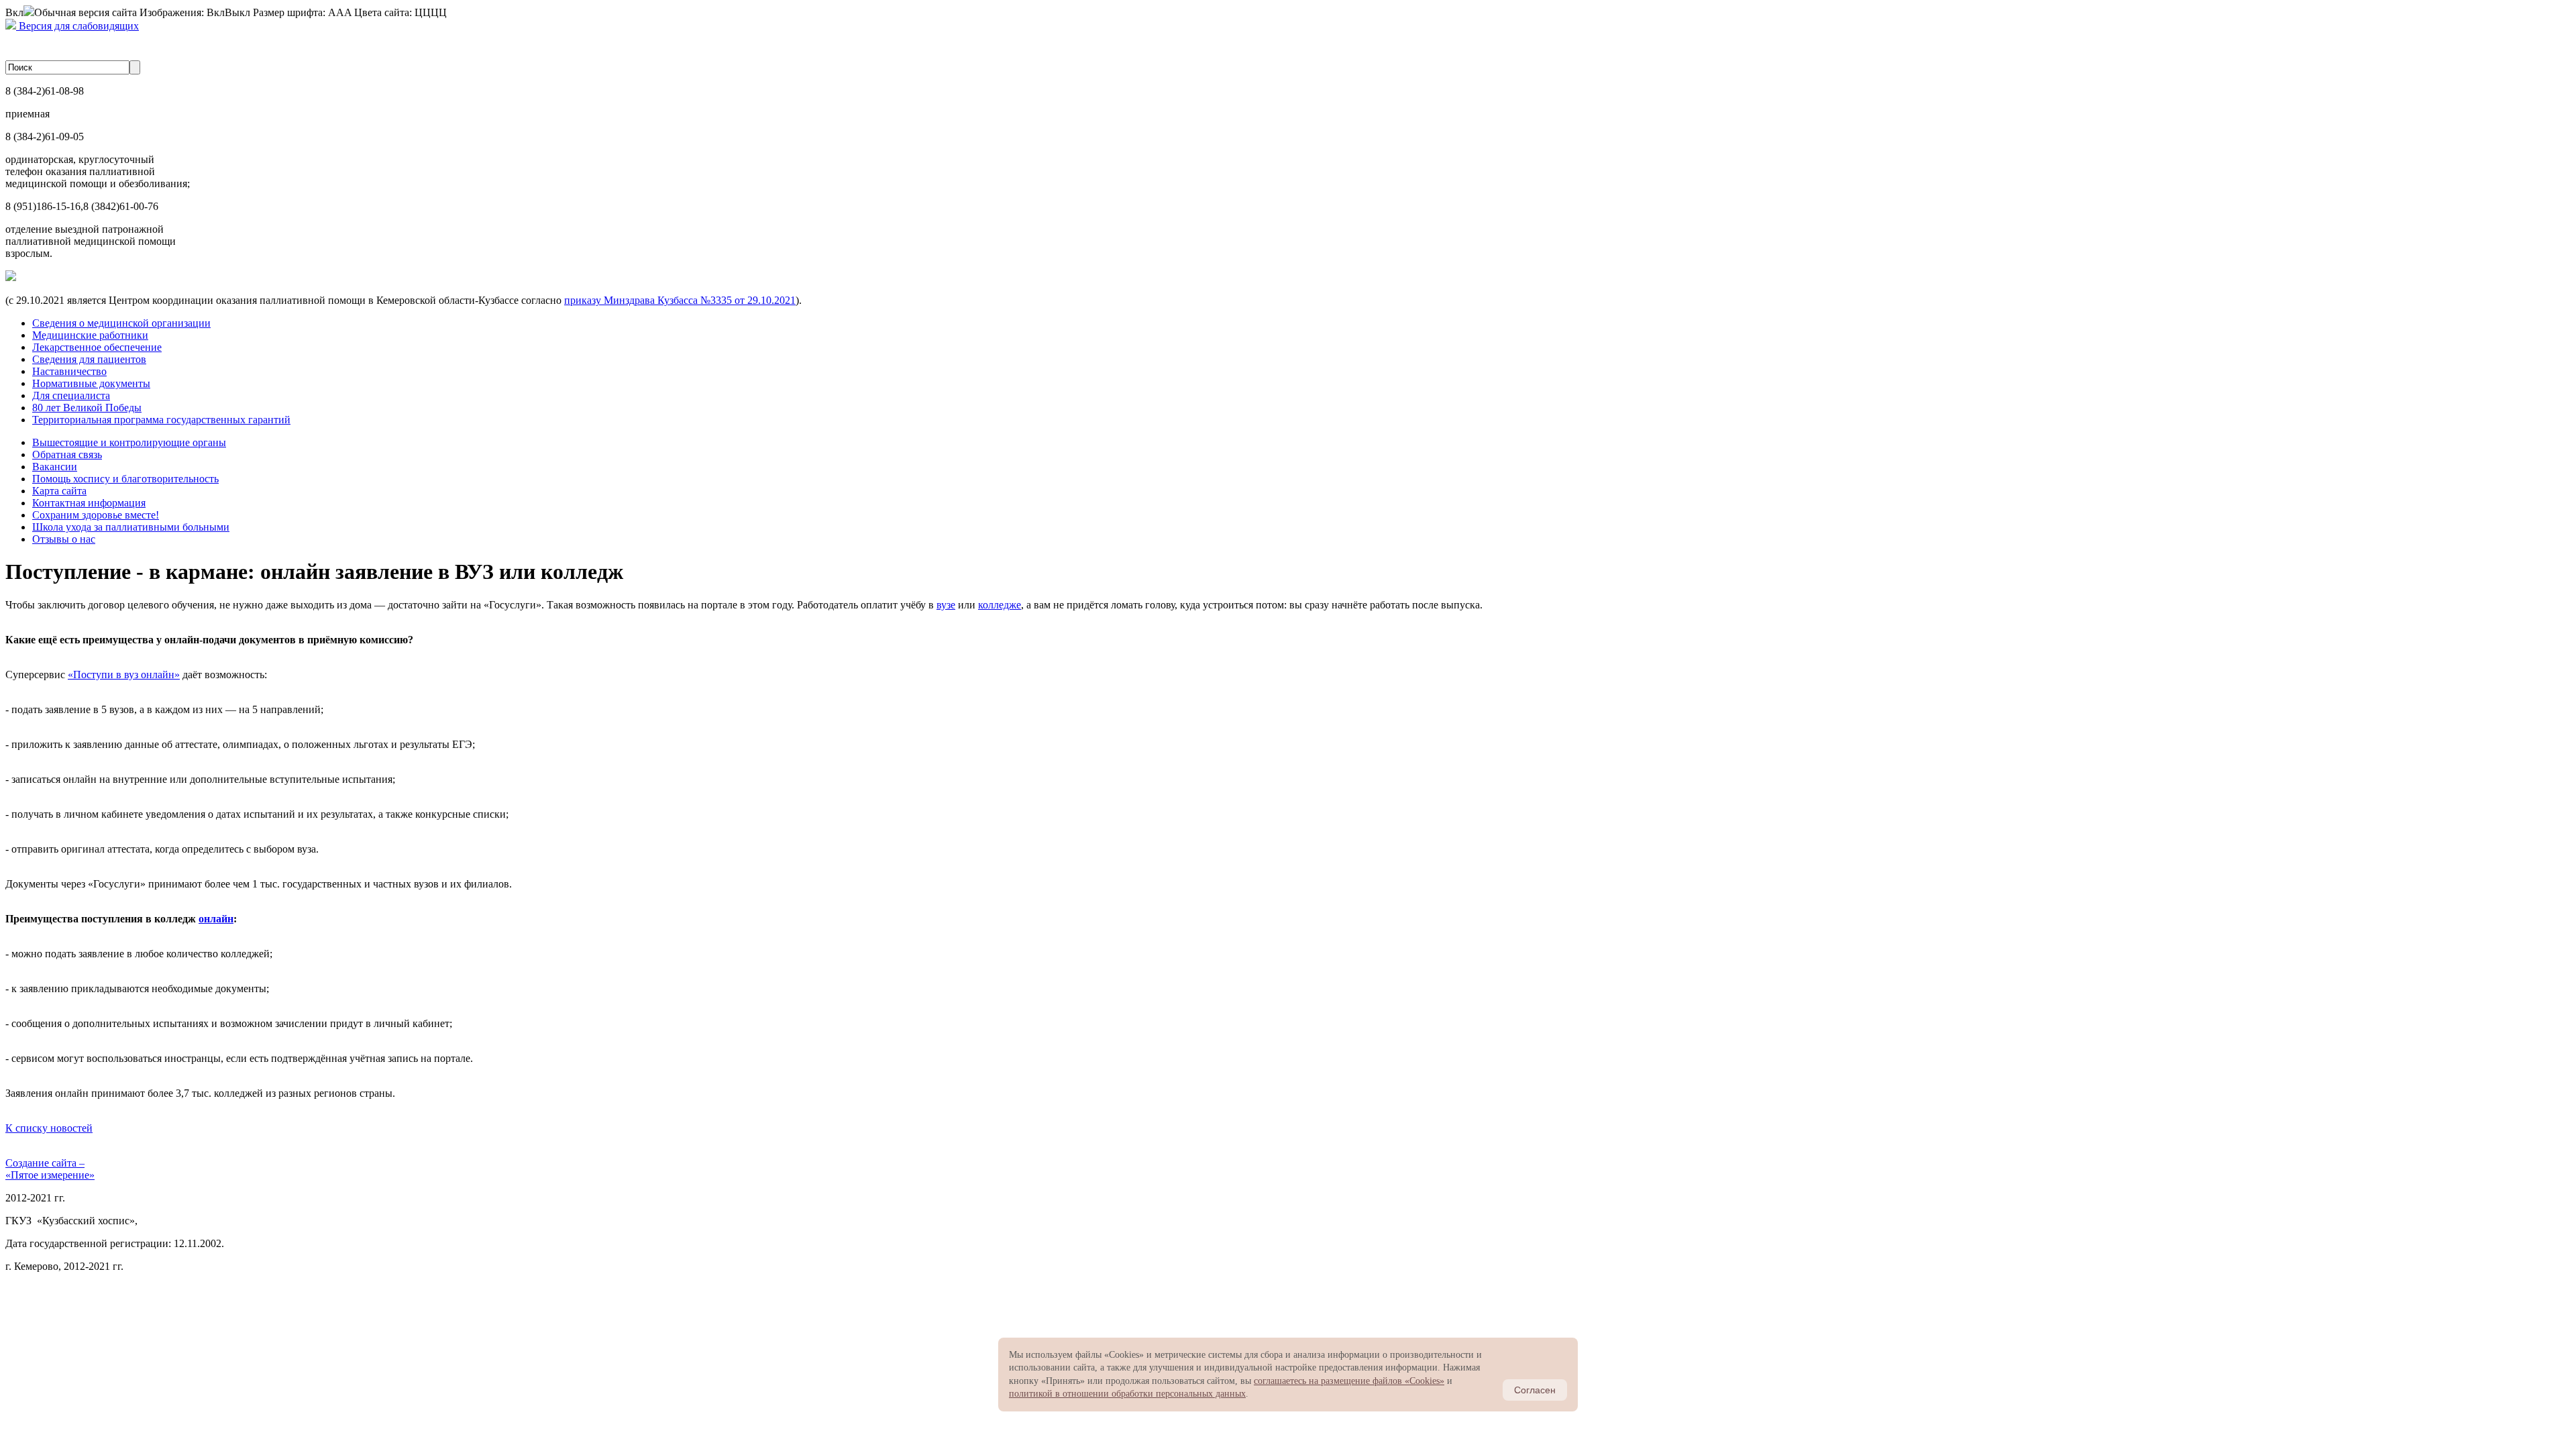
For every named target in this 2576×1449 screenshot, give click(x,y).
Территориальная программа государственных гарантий (161, 420)
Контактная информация (89, 503)
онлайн (216, 919)
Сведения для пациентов (89, 359)
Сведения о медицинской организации (121, 323)
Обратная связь (67, 454)
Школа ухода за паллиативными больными (131, 527)
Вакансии (55, 467)
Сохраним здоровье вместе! (96, 515)
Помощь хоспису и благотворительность (125, 479)
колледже (1000, 605)
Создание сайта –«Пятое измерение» (50, 1169)
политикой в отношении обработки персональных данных (1127, 1394)
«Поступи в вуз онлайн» (124, 675)
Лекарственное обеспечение (97, 347)
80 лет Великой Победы (87, 408)
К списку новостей (49, 1128)
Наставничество (69, 371)
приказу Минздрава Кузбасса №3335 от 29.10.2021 (680, 300)
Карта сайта (59, 491)
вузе (946, 605)
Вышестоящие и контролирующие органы (129, 442)
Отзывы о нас (64, 539)
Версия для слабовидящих (77, 26)
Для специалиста (71, 395)
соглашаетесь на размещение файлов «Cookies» (1349, 1381)
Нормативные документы (91, 383)
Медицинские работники (90, 335)
